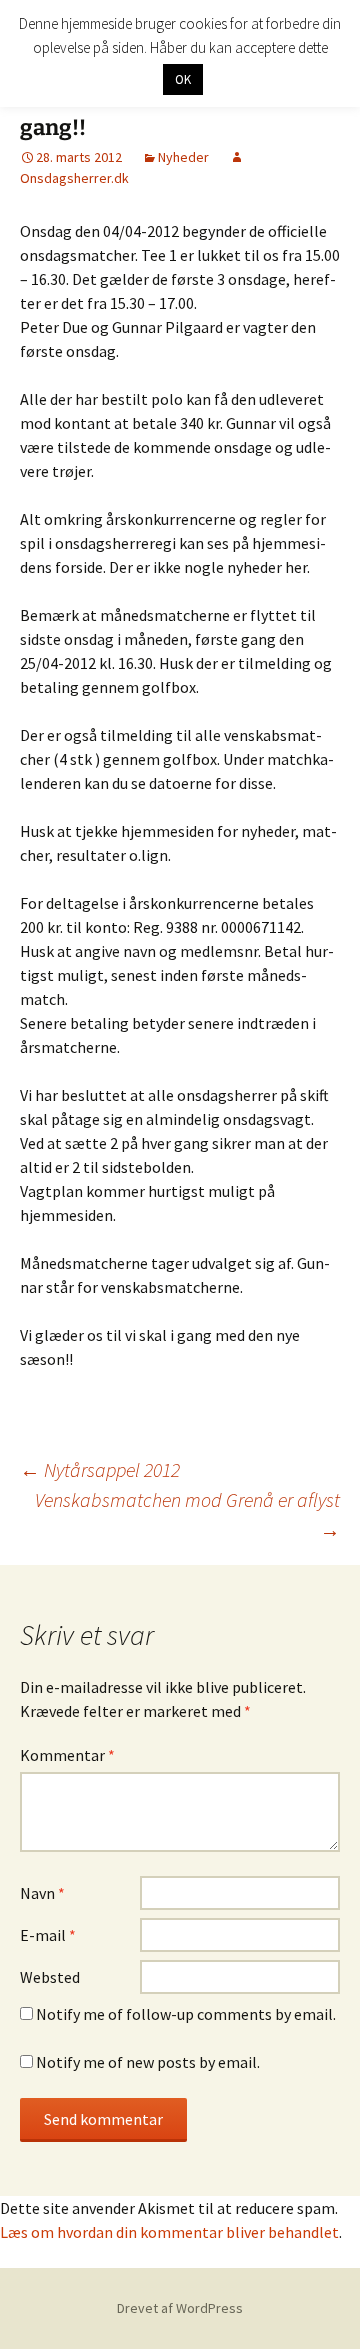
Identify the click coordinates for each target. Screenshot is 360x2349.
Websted (50, 1977)
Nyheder (183, 157)
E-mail (48, 1935)
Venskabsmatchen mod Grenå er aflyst (187, 1514)
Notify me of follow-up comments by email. (186, 2014)
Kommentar (67, 1755)
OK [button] (183, 79)
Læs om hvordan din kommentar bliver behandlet (169, 2232)
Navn (42, 1893)
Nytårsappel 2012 (100, 1469)
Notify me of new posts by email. (148, 2062)
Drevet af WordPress (180, 2308)
